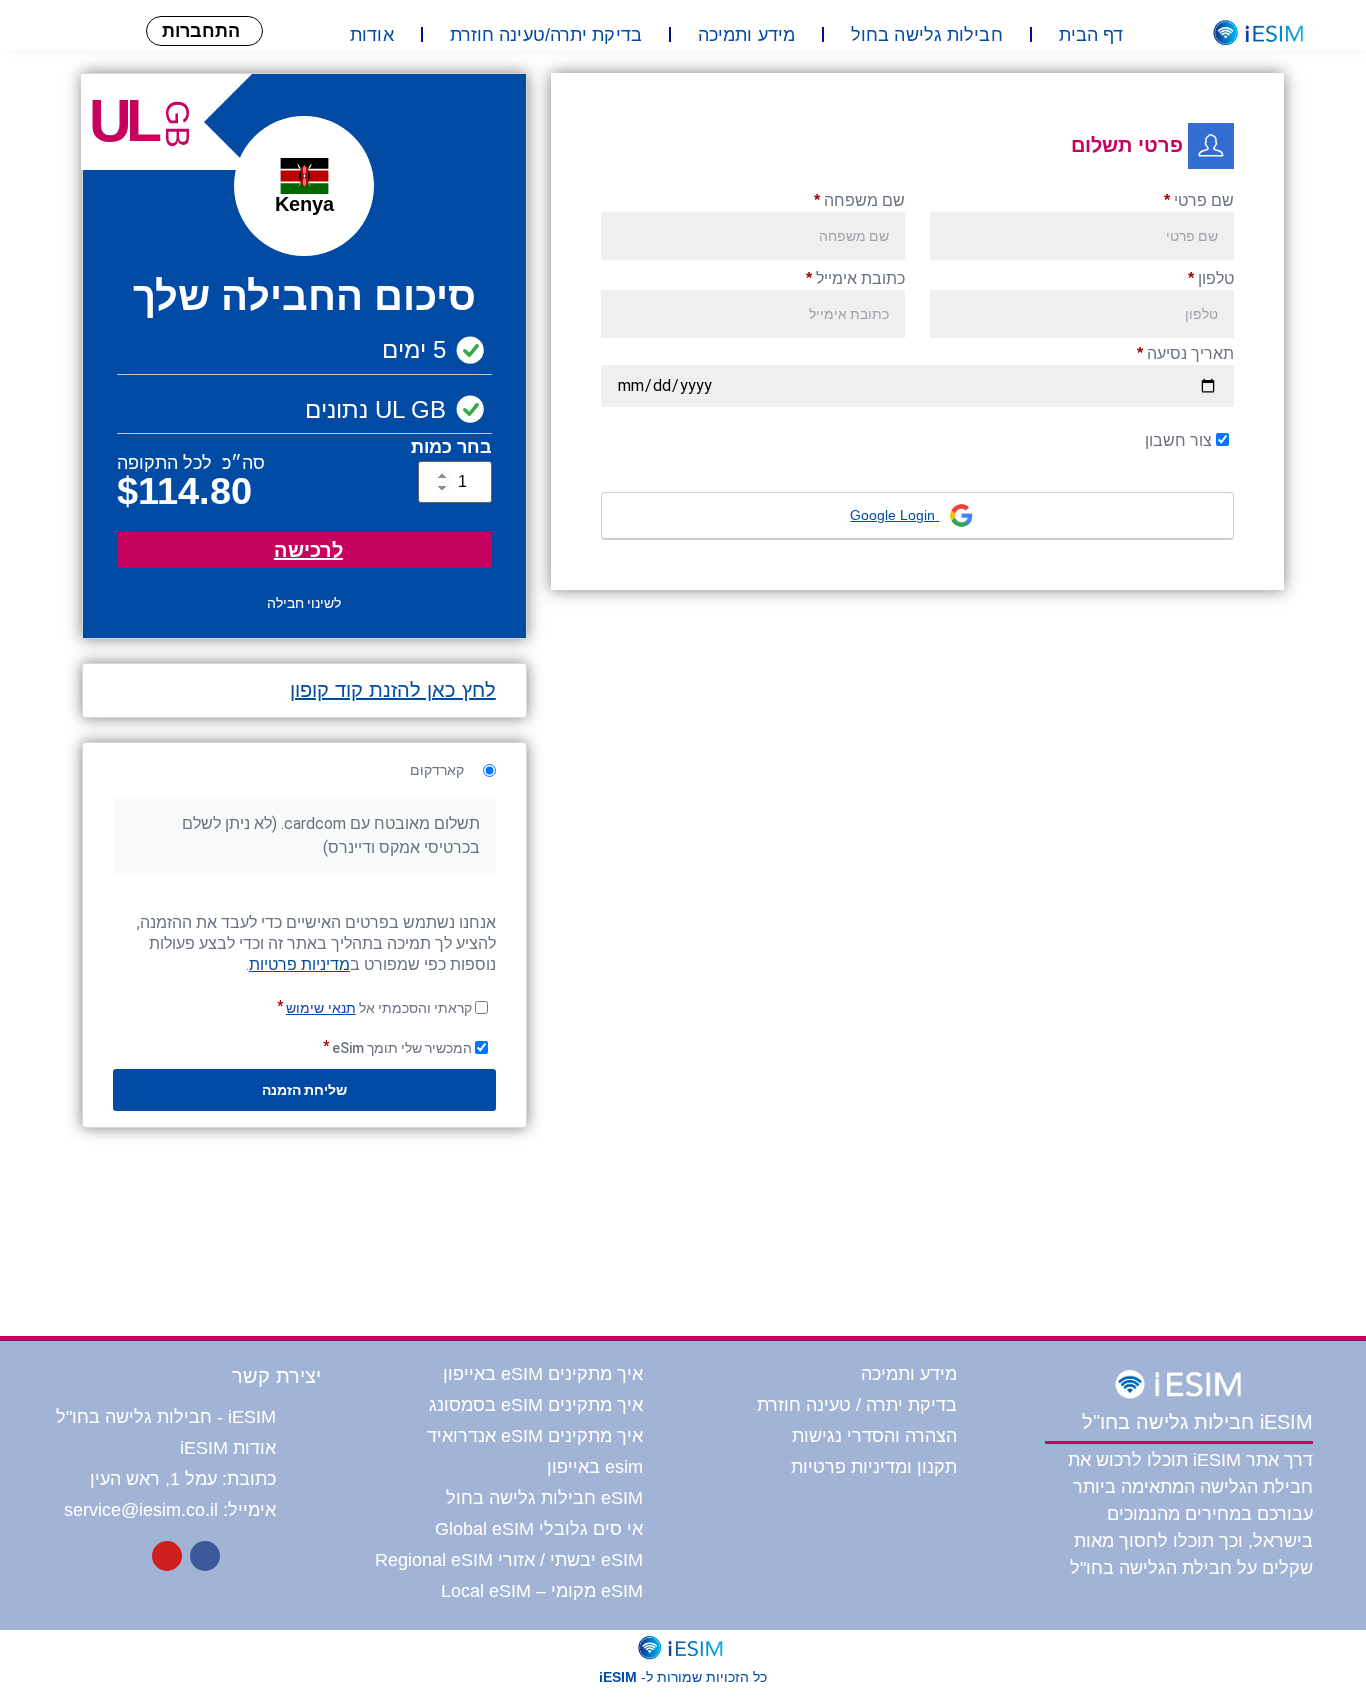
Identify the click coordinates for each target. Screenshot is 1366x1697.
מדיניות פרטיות (299, 964)
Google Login (894, 515)
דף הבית (1091, 35)
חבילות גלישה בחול (927, 35)
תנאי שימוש (321, 1008)
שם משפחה (859, 201)
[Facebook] (205, 1556)
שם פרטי (1199, 201)
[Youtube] (167, 1556)
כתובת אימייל (855, 279)
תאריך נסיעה (1185, 353)
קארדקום (438, 770)
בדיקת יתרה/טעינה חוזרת (546, 35)
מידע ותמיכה (746, 35)
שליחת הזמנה (304, 1090)
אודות (372, 35)
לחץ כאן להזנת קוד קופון (393, 690)
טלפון (1211, 279)
